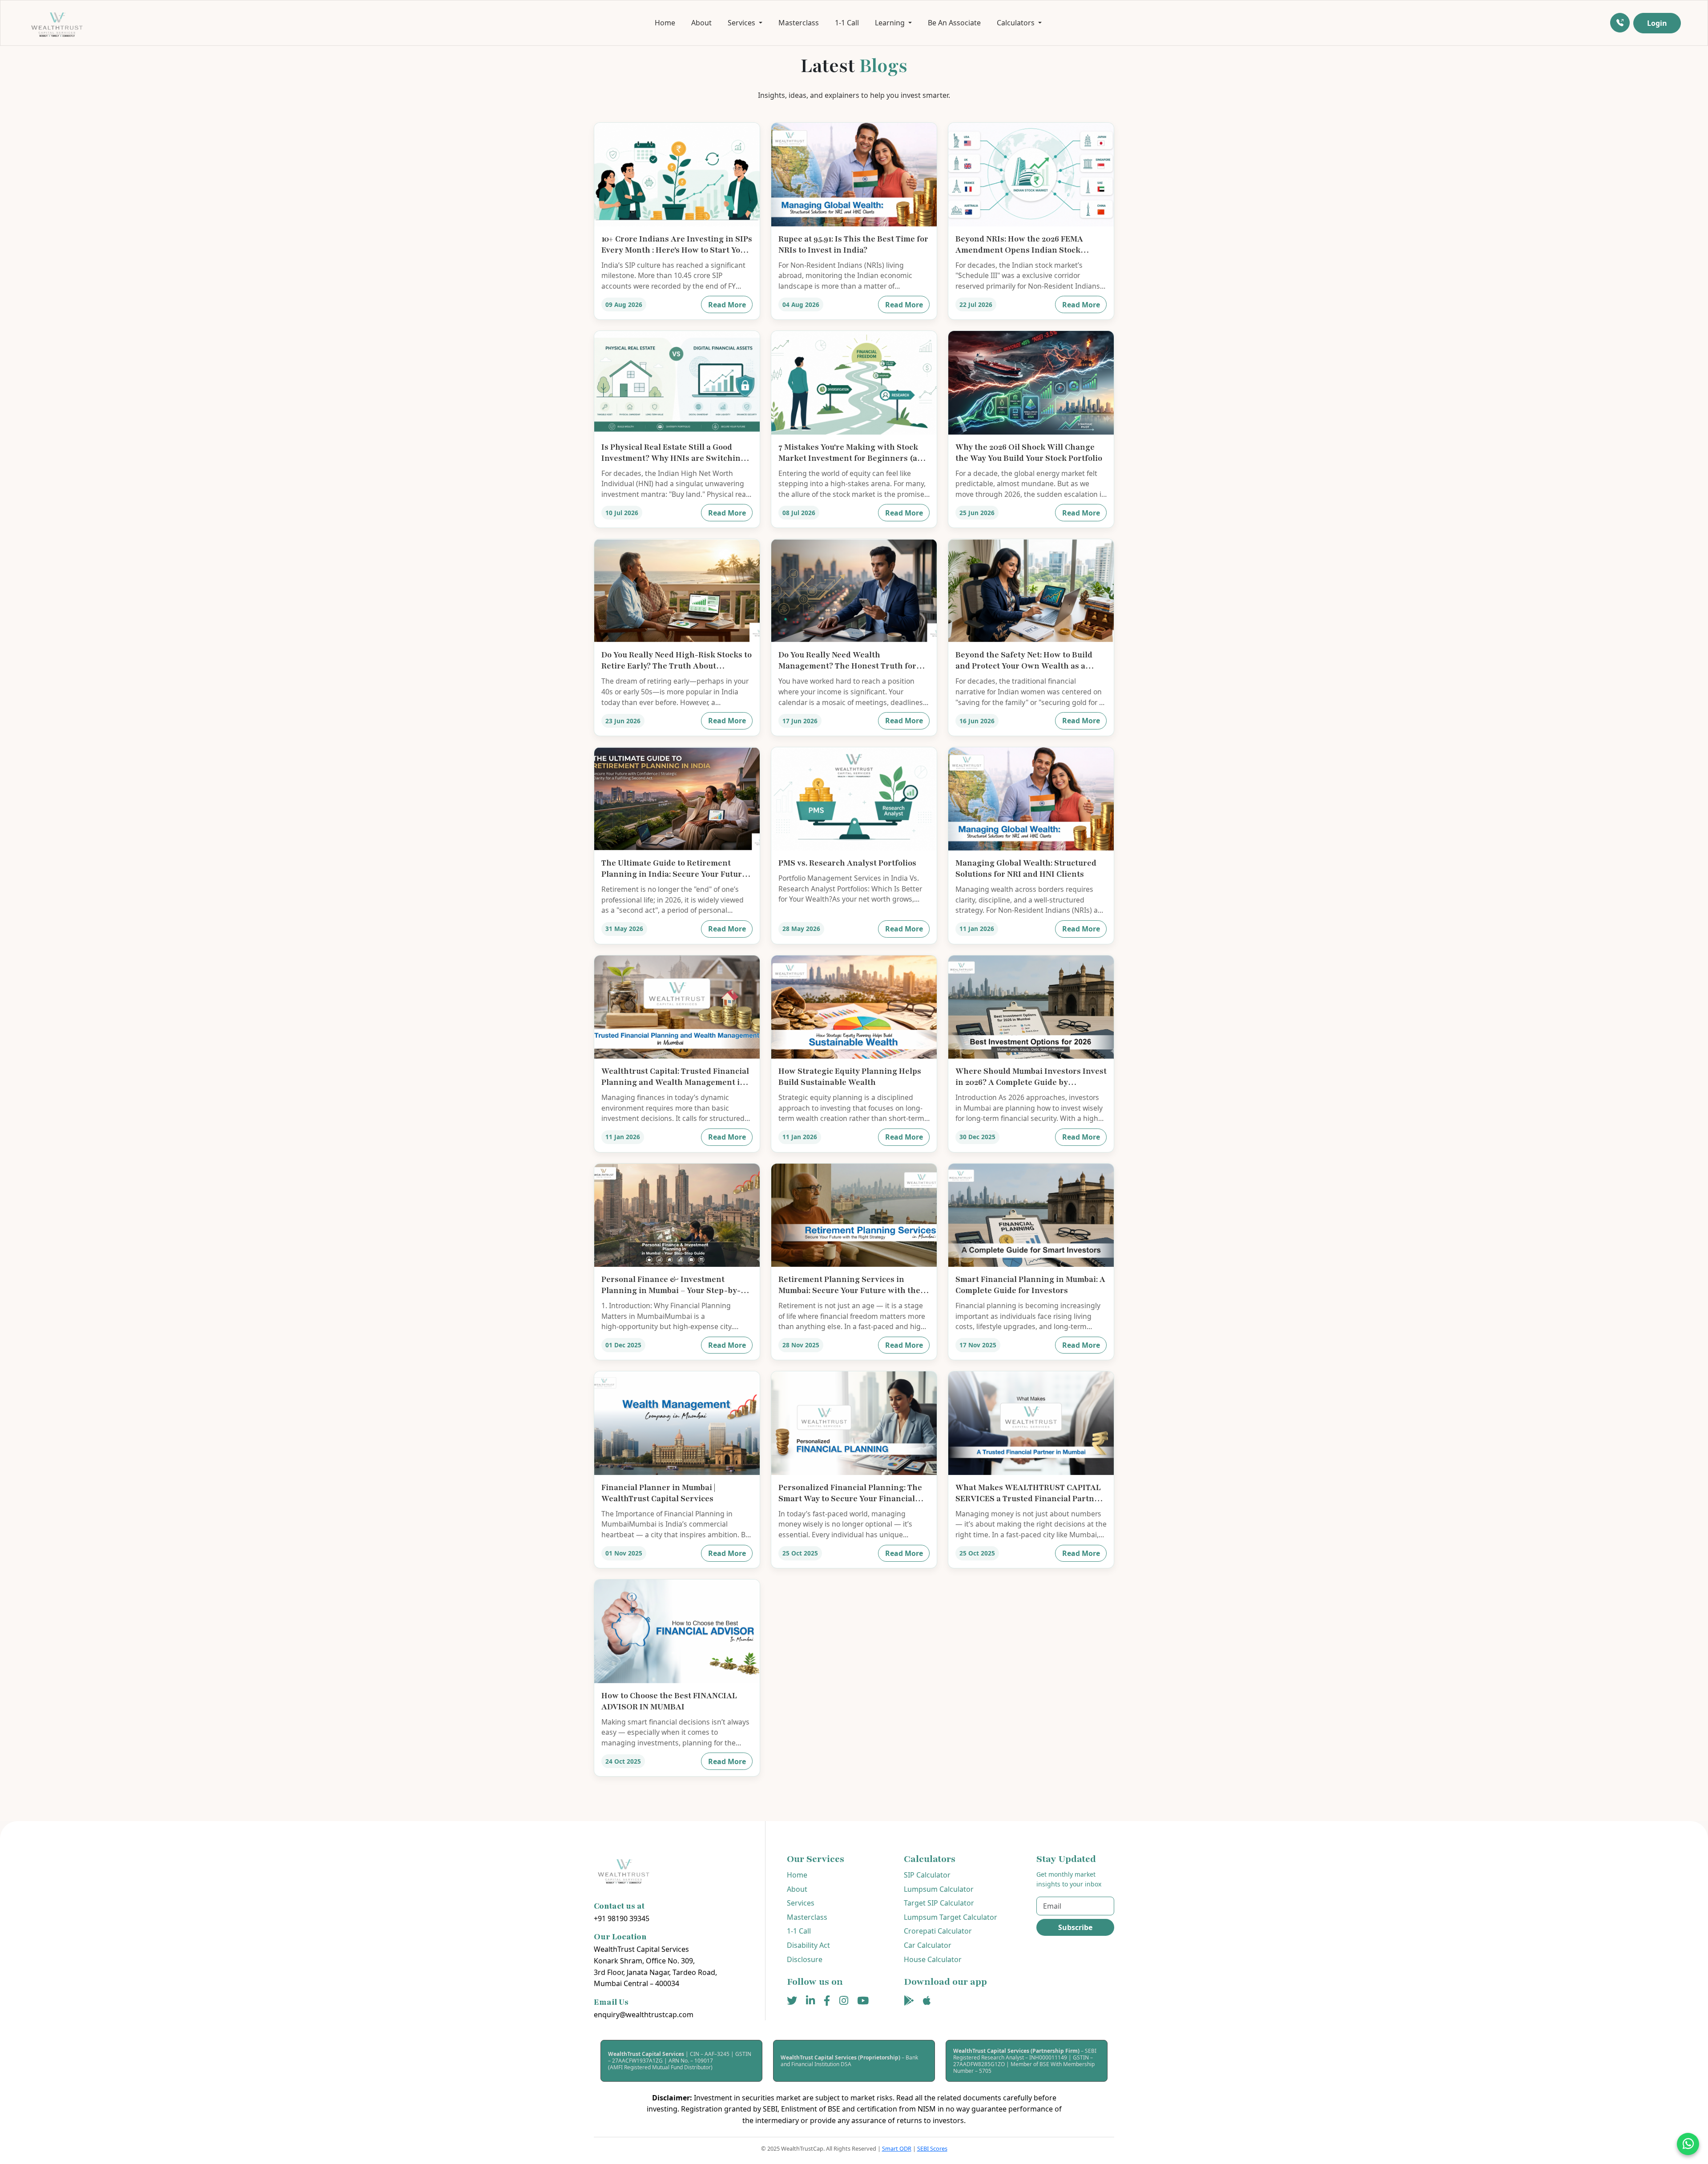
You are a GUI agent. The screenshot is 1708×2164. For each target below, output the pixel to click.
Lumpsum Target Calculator (951, 1917)
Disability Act (808, 1945)
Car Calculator (928, 1945)
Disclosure (805, 1959)
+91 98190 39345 (622, 1918)
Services (801, 1903)
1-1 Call (847, 23)
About (701, 23)
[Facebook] (827, 2001)
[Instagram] (844, 2001)
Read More (727, 305)
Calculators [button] (1017, 23)
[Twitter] (792, 2001)
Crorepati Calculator (938, 1931)
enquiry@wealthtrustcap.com (644, 2015)
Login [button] (1657, 23)
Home (665, 23)
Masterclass (799, 23)
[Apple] (927, 2001)
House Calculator (933, 1959)
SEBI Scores (932, 2148)
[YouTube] (863, 2001)
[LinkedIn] (810, 2001)
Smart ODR (897, 2148)
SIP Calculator (927, 1875)
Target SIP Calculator (939, 1903)
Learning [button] (891, 23)
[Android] (909, 2001)
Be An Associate (954, 23)
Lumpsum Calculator (939, 1889)
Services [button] (742, 23)
